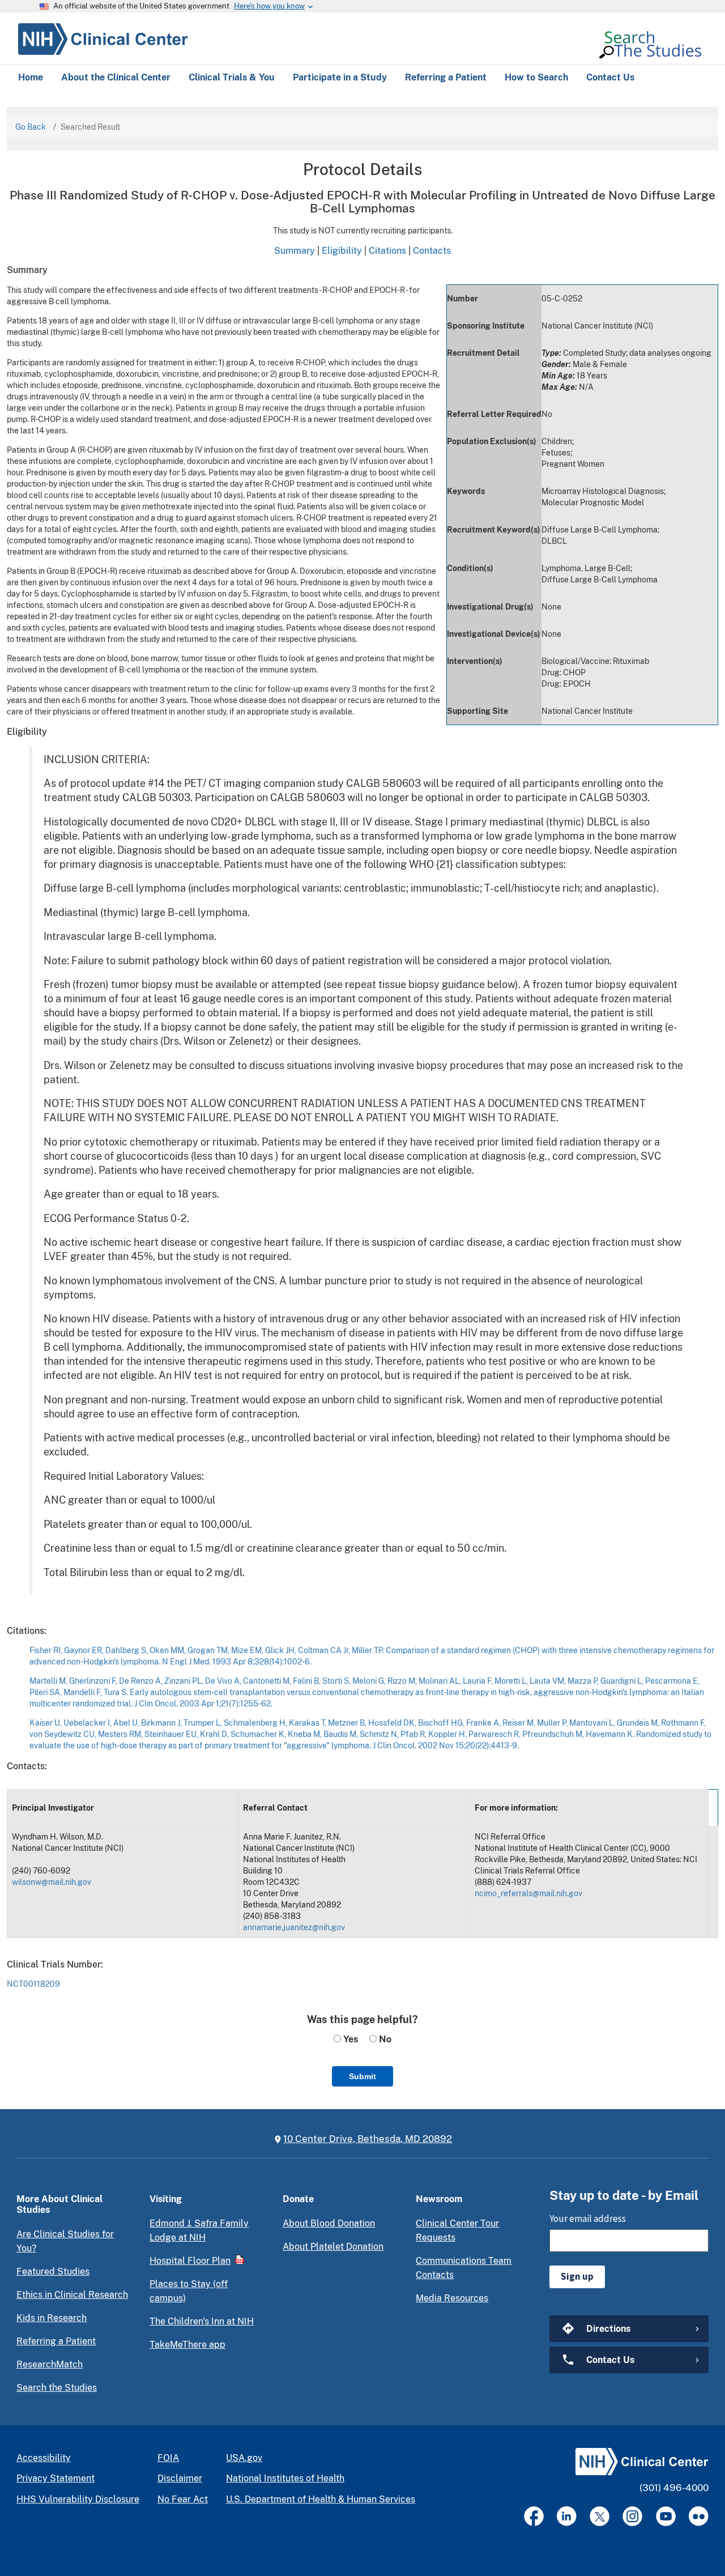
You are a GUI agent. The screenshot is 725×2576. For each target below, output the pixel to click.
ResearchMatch (50, 2364)
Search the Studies (57, 2388)
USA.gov (244, 2458)
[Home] (103, 37)
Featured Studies (53, 2271)
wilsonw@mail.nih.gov (52, 1882)
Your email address (588, 2219)
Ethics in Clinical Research (72, 2295)
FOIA (168, 2458)
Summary (295, 250)
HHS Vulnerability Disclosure (78, 2499)
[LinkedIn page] (567, 2516)
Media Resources (452, 2298)
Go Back (31, 127)
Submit (362, 2076)
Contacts (432, 250)
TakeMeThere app (187, 2345)
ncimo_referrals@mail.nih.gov (528, 1893)
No (384, 2039)
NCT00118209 (33, 1984)
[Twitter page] (600, 2516)
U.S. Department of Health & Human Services (321, 2499)
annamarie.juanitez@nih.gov (294, 1927)
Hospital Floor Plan (190, 2261)
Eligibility (342, 250)
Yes (349, 2039)
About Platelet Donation (333, 2247)
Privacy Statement (56, 2478)
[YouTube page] (666, 2516)
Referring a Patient (56, 2341)
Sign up (577, 2276)
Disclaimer (180, 2478)
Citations (387, 250)
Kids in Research (52, 2318)
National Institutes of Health (285, 2478)
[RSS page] (699, 2516)
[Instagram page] (632, 2516)
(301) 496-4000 (674, 2488)
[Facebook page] (534, 2516)
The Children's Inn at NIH (202, 2321)
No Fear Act (183, 2499)
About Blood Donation (329, 2223)
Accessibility (44, 2458)
